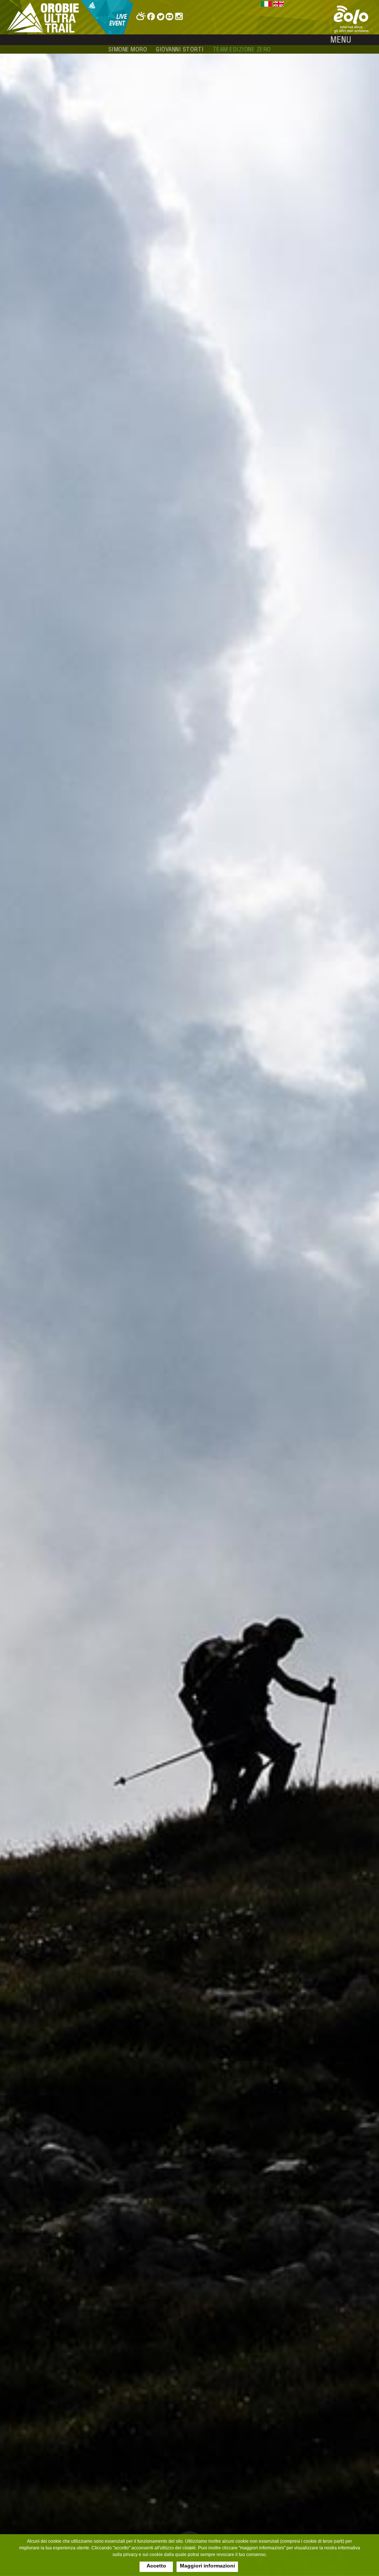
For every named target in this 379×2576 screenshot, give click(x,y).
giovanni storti (180, 49)
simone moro (128, 49)
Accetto (156, 2566)
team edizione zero (242, 49)
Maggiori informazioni (207, 2566)
